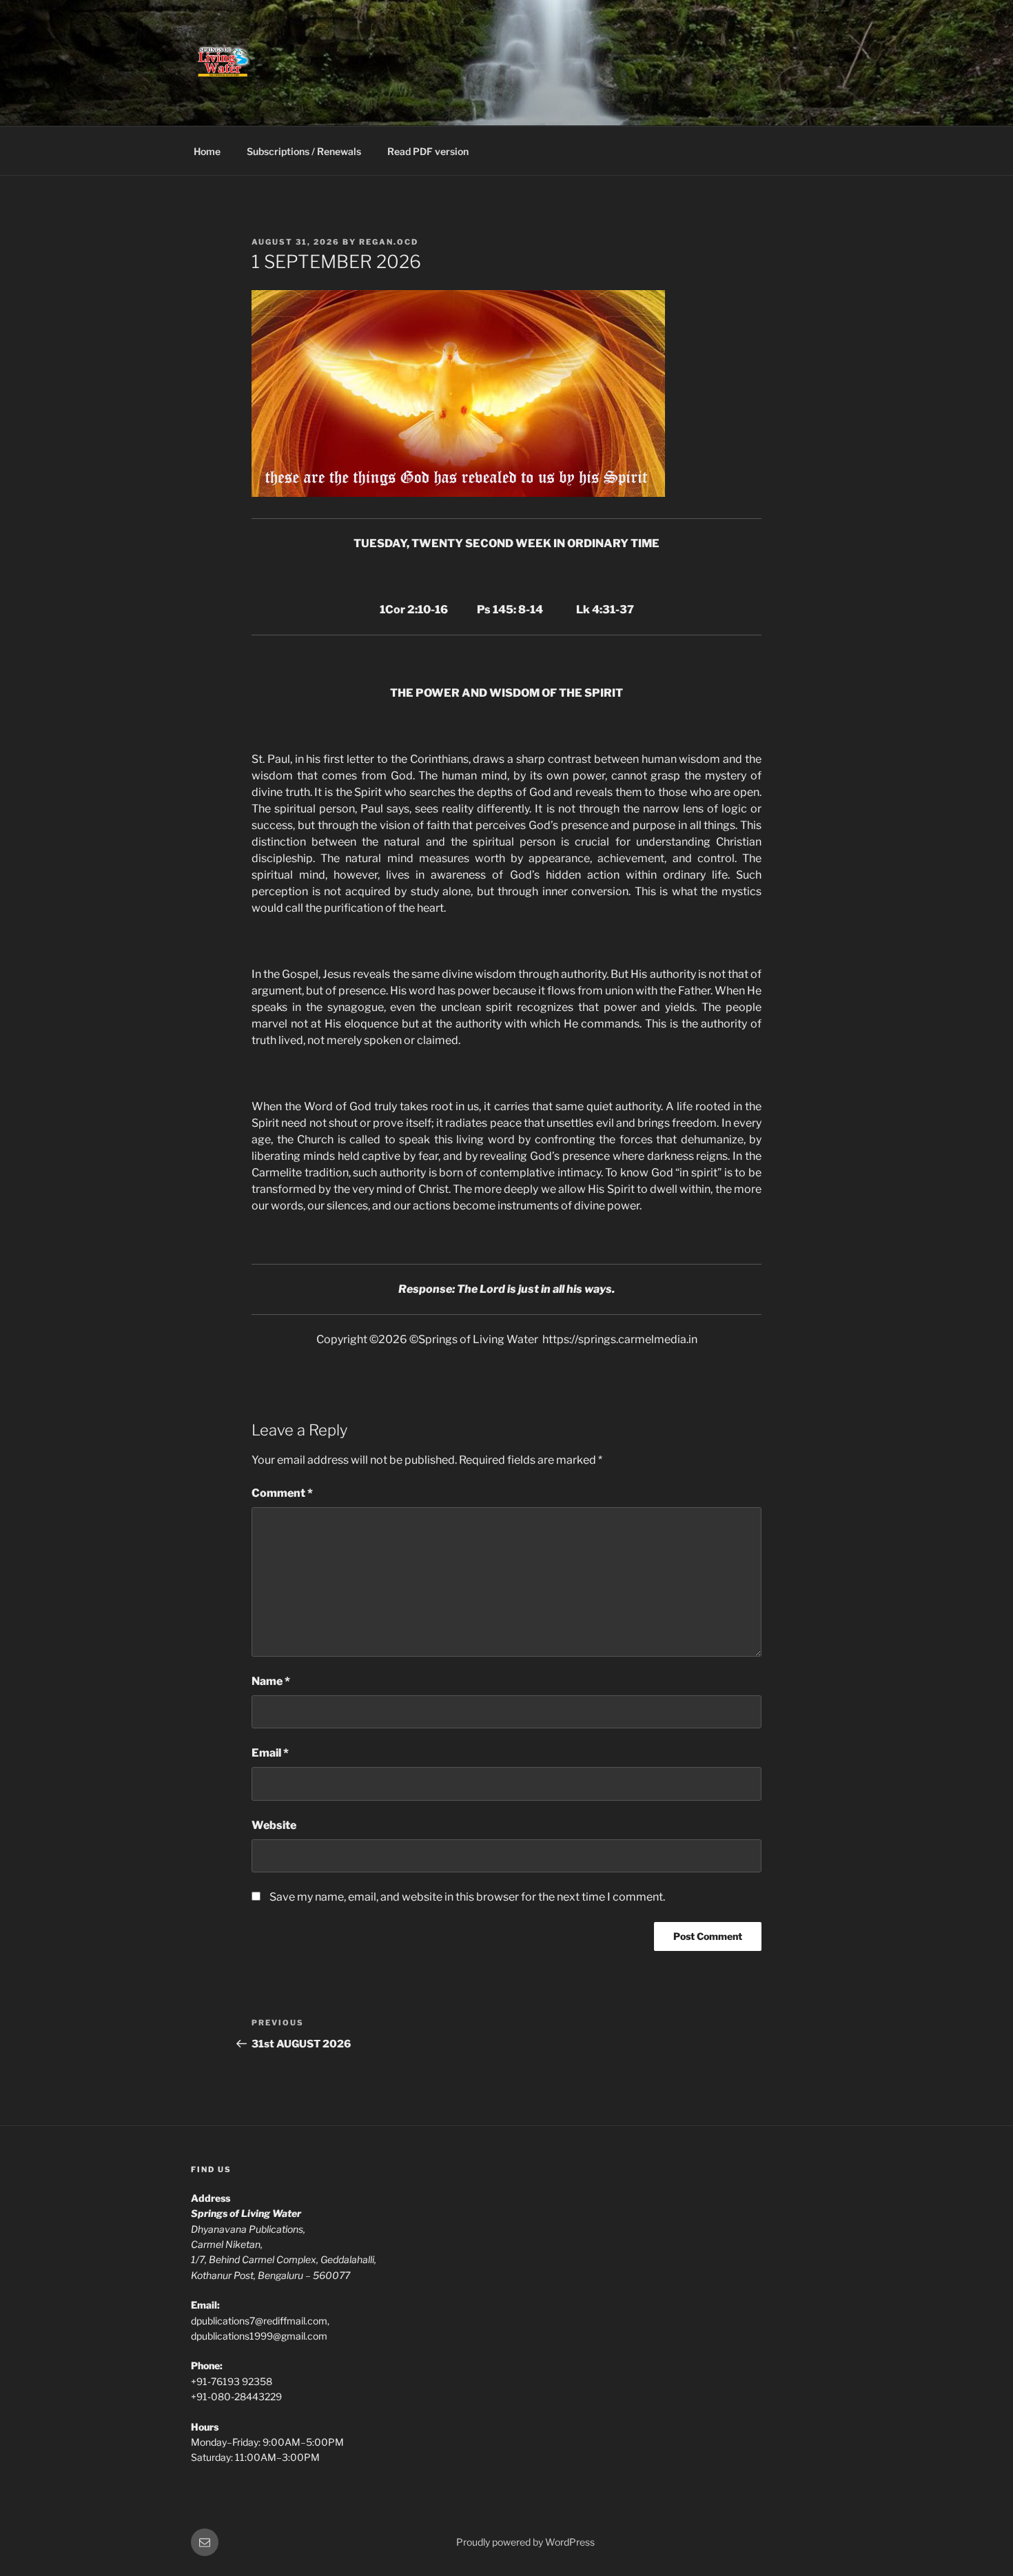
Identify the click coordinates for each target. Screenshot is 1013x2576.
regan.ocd (389, 242)
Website (274, 1825)
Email (270, 1753)
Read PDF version (428, 151)
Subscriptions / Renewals (304, 151)
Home (207, 151)
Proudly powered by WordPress (525, 2542)
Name (271, 1681)
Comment (282, 1493)
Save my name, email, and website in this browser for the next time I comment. (467, 1897)
